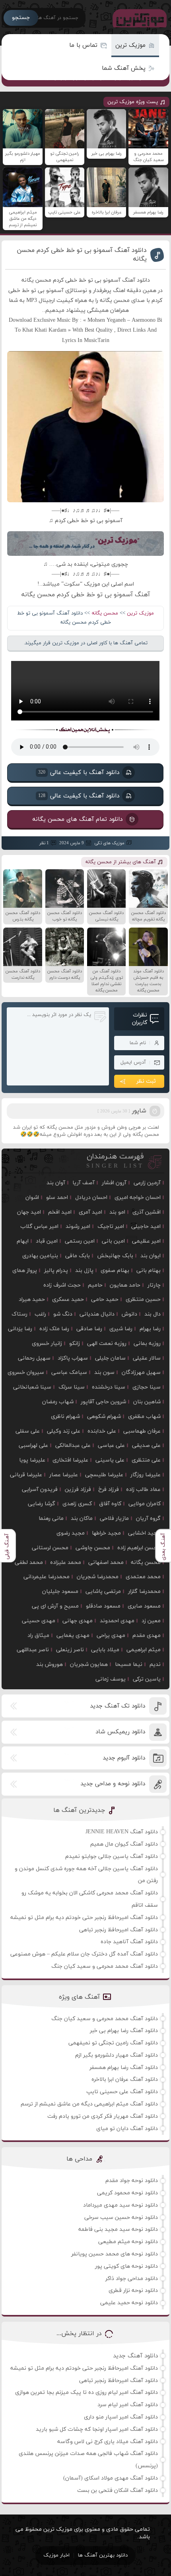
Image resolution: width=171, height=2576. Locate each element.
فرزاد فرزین (78, 1490)
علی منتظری (146, 1460)
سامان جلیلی (110, 1358)
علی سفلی (28, 1431)
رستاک (19, 1314)
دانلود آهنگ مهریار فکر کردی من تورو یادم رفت (103, 2116)
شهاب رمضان (58, 1402)
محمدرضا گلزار (144, 1592)
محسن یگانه (105, 613)
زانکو (75, 1344)
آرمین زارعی (147, 1183)
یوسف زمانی (111, 1679)
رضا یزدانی (20, 1329)
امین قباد (47, 1241)
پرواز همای (25, 1271)
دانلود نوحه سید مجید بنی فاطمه (118, 2229)
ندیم (155, 1665)
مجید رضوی (71, 1533)
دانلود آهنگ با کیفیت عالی (79, 772)
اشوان (32, 1198)
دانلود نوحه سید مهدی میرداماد (120, 2205)
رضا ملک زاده (54, 1329)
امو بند (117, 1212)
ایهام (23, 1241)
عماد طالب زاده (143, 1490)
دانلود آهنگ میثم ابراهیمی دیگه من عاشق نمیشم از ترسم (89, 2104)
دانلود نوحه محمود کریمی (127, 2193)
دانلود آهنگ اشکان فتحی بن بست (118, 2491)
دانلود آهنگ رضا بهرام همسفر (124, 2068)
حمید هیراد (32, 1300)
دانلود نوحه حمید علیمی (129, 2303)
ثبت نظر (146, 1081)
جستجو (21, 18)
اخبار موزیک (56, 2555)
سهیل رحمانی (34, 1358)
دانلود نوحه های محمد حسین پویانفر (115, 2254)
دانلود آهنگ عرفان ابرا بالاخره (125, 2079)
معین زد (151, 1621)
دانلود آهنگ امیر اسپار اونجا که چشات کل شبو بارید (97, 2429)
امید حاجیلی (146, 1227)
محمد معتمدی (143, 1577)
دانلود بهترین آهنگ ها (103, 2555)
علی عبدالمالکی (73, 1446)
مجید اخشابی (144, 1533)
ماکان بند (82, 1519)
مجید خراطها (106, 1533)
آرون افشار (114, 1183)
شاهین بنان (147, 1402)
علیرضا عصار (64, 1475)
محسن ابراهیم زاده (139, 1548)
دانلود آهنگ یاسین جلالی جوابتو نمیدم (112, 1857)
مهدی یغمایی (73, 1636)
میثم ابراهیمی (144, 1650)
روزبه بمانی (147, 1344)
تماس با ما (83, 45)
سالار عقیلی (147, 1358)
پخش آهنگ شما (124, 68)
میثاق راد (38, 1636)
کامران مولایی (145, 1504)
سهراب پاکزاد (73, 1358)
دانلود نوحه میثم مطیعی (128, 2242)
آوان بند (56, 1183)
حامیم (95, 1285)
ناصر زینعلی (70, 1650)
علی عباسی (111, 1446)
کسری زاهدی (77, 1504)
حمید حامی (105, 1300)
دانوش (129, 1314)
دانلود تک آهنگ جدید (118, 1706)
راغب (40, 1314)
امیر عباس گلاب (39, 1227)
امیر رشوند (78, 1227)
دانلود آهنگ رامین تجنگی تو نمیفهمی (113, 2043)
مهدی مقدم (147, 1636)
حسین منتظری (143, 1300)
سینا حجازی (147, 1387)
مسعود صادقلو (103, 1606)
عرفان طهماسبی (142, 1431)
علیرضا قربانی (26, 1475)
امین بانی (113, 1241)
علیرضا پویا (32, 1460)
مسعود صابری (144, 1606)
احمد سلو (57, 1198)
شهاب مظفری (144, 1417)
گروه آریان (148, 1519)
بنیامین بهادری (40, 1256)
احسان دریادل (91, 1198)
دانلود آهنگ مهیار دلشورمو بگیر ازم (117, 2055)
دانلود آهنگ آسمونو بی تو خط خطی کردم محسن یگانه (82, 255)
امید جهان (29, 1212)
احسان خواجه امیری (138, 1198)
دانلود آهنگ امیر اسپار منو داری (121, 2417)
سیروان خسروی (26, 1373)
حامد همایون (125, 1285)
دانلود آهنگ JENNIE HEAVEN (122, 1832)
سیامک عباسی (69, 1373)
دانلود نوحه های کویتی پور (126, 2266)
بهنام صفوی (115, 1271)
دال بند (153, 1314)
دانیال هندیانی (97, 1314)
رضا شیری (121, 1329)
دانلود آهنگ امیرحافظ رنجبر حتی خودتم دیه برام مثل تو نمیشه (84, 1918)
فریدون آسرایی (40, 1490)
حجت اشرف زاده (62, 1285)
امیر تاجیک (111, 1227)
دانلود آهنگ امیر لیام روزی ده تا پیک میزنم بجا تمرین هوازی (86, 2393)
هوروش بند (50, 1665)
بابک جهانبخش (115, 1256)
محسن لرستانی (50, 1548)
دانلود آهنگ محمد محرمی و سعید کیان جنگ (105, 1966)
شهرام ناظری (65, 1417)
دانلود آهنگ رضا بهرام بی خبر (124, 2031)
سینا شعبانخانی (32, 1387)
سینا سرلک (72, 1387)
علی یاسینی (110, 1460)
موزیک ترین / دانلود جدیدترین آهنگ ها (138, 18)
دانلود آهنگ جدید (135, 2356)
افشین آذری (147, 1212)
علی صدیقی (146, 1446)
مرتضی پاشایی (103, 1592)
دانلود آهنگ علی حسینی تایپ (122, 2092)
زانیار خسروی (47, 1344)
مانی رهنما (51, 1519)
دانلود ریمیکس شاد (120, 1732)
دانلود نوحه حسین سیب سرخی (121, 2218)
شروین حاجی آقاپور (103, 1402)
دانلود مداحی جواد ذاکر (132, 2279)
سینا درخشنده (109, 1387)
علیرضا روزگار (146, 1475)
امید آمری (90, 1212)
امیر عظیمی (146, 1241)
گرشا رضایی (42, 1504)
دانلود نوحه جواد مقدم (132, 2181)
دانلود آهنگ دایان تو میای (127, 2129)
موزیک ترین (130, 45)
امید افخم (60, 1212)
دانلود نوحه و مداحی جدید (113, 1784)
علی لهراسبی (33, 1446)
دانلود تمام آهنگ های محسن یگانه (78, 819)
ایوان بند (151, 1256)
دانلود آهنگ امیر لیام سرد (128, 2405)
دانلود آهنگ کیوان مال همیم (124, 1844)
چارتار (154, 1285)
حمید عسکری (68, 1300)
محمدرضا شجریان (98, 1577)
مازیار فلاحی (114, 1519)
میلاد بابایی (105, 1650)
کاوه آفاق (110, 1504)
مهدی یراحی (111, 1636)
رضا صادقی (89, 1329)
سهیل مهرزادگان (141, 1373)
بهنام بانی (149, 1271)
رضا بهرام (150, 1329)
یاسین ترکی (147, 1679)
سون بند (104, 1373)
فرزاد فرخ (109, 1490)
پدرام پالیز (56, 1271)
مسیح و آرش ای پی (55, 1606)
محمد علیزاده (66, 1563)
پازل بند (84, 1271)
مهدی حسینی (39, 1621)
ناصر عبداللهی (33, 1650)
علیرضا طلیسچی (104, 1475)
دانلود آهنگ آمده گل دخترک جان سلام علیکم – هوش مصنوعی (84, 1954)
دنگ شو (63, 1314)
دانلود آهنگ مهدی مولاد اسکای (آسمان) (111, 2478)
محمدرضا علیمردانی (47, 1577)
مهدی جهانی (78, 1621)
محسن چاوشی (93, 1548)
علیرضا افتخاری (70, 1460)
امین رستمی (80, 1241)
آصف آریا (84, 1183)
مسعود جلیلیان (60, 1592)
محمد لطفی (29, 1563)
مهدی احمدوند (117, 1621)
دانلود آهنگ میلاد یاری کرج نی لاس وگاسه (108, 2442)
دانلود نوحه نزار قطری (133, 2291)
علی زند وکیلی (64, 1431)
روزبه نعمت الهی (107, 1344)
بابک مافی (78, 1256)
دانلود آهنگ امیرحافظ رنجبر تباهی (119, 1930)
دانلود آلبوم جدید (124, 1758)
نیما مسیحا (129, 1665)
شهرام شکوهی (104, 1417)
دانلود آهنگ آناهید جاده (129, 1942)
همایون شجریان (89, 1665)
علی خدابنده (102, 1431)
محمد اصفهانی (106, 1563)
